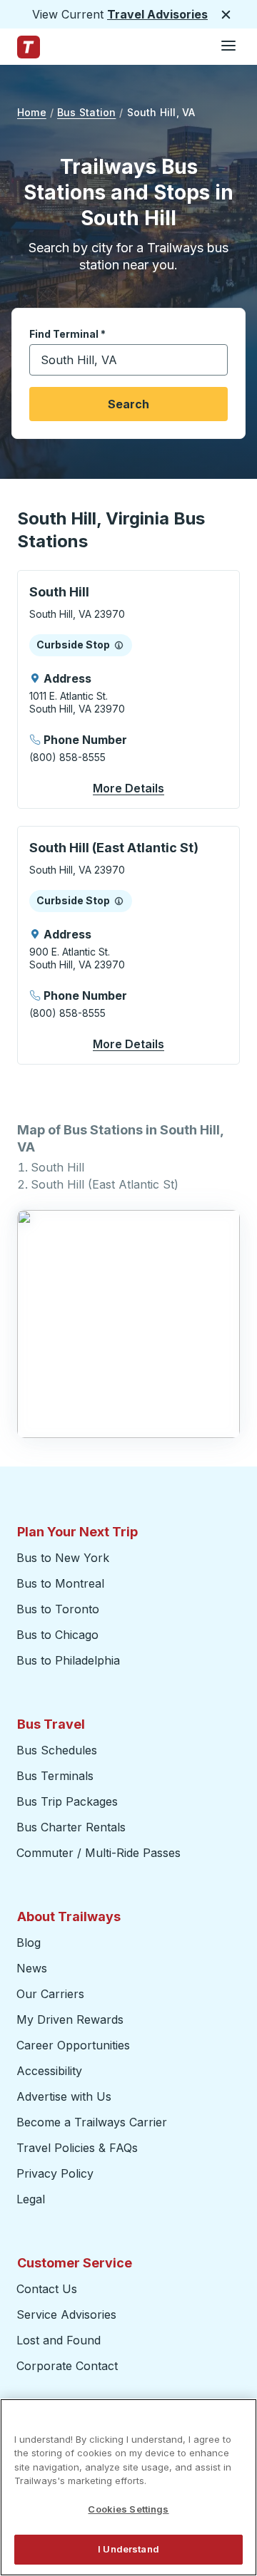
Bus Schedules (57, 1750)
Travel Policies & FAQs (77, 2148)
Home (32, 112)
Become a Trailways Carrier (94, 2122)
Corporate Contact (67, 2366)
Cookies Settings (128, 2509)
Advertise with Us (64, 2096)
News (32, 1968)
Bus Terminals (55, 1776)
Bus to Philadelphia (68, 1660)
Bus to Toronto (58, 1609)
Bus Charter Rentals (71, 1827)
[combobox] (128, 360)
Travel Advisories (157, 14)
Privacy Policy (55, 2173)
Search (128, 404)
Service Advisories (66, 2314)
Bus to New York (63, 1558)
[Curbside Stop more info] (119, 645)
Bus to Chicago (57, 1635)
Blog (29, 1943)
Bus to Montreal (60, 1583)
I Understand (128, 2549)
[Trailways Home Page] (29, 47)
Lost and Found (59, 2340)
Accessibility (49, 2071)
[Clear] (212, 360)
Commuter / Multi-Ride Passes (99, 1853)
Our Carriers (50, 1994)
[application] (128, 689)
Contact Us (47, 2289)
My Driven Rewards (70, 2019)
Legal (31, 2199)
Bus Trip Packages (67, 1801)
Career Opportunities (73, 2045)
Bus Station (86, 112)
